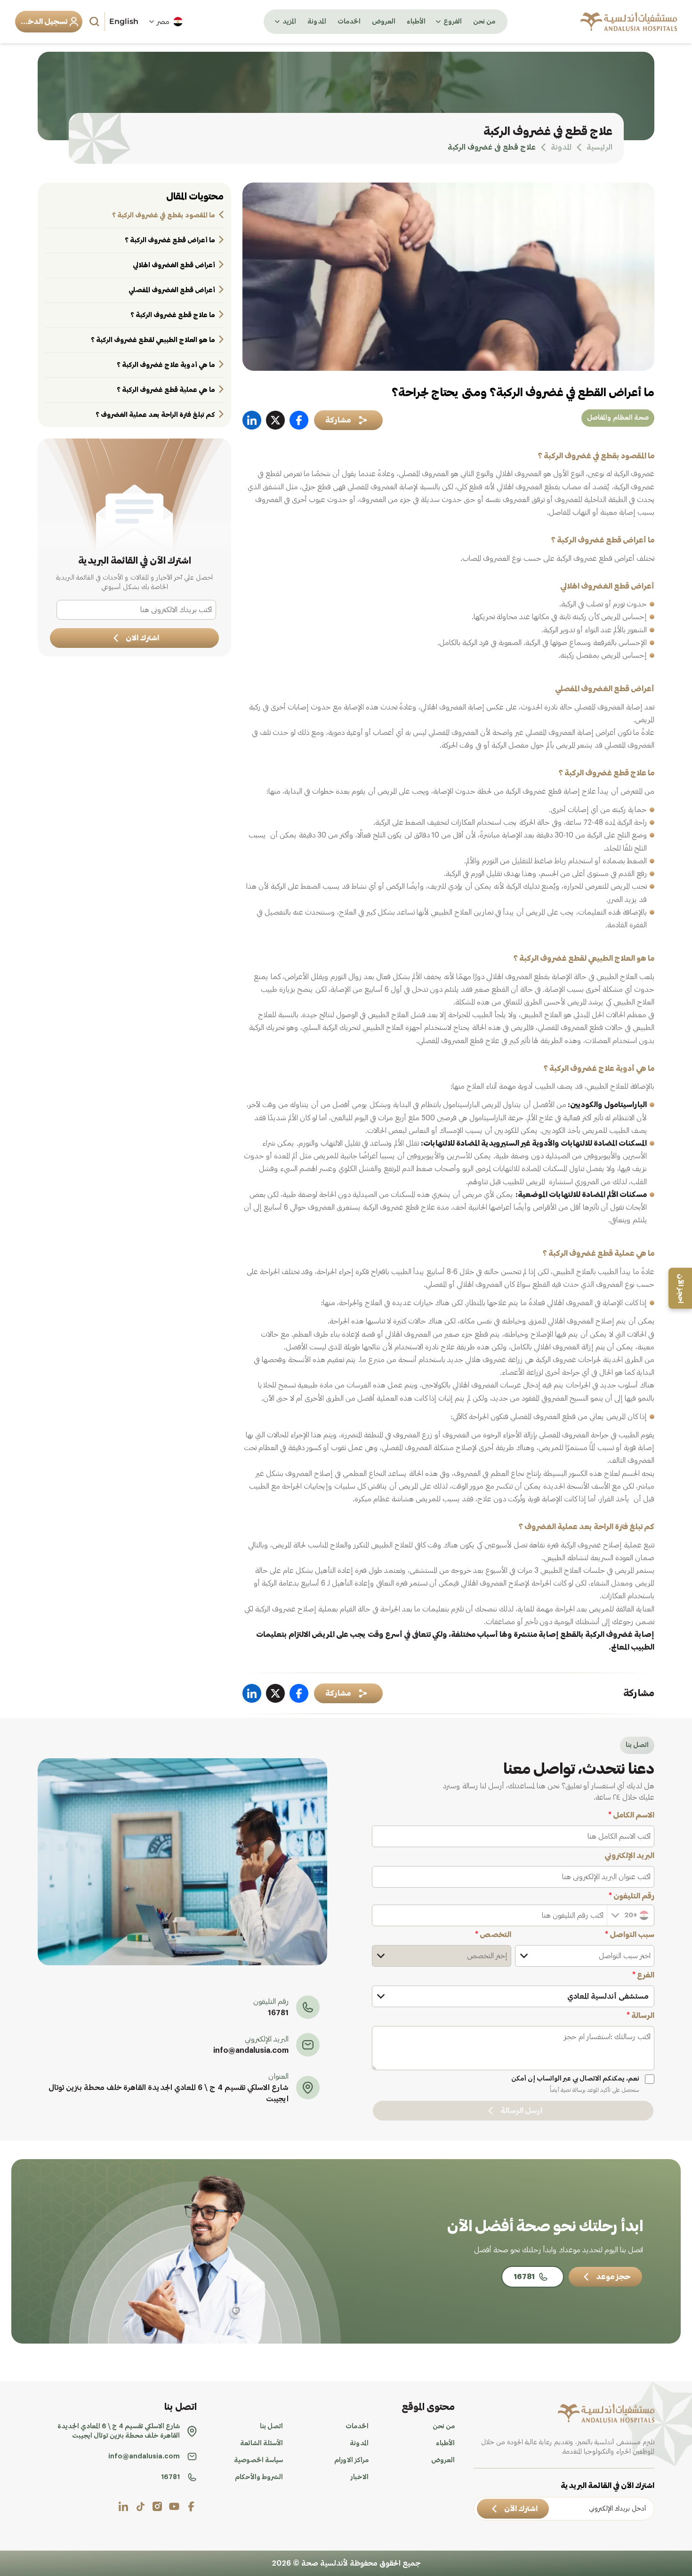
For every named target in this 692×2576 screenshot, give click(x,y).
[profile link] (191, 2506)
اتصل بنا (271, 2426)
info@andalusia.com (251, 2050)
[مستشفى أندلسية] (629, 22)
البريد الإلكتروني (629, 1856)
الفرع (643, 1975)
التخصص (493, 1935)
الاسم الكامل (631, 1815)
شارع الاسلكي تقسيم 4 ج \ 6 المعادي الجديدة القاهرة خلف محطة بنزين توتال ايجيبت (169, 2093)
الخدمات (349, 22)
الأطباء (416, 22)
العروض (384, 22)
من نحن (484, 22)
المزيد (289, 22)
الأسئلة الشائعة (262, 2443)
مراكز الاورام (351, 2460)
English (124, 21)
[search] (96, 22)
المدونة (317, 22)
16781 (278, 2013)
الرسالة (640, 2016)
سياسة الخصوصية (258, 2460)
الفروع (453, 22)
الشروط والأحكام (259, 2477)
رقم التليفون (632, 1896)
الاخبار (360, 2477)
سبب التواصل (630, 1935)
